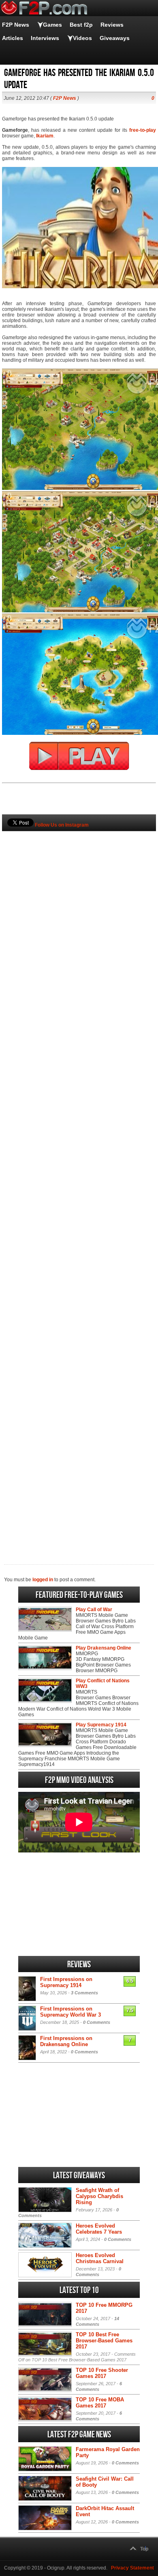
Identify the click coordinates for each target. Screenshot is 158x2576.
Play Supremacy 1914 (101, 1725)
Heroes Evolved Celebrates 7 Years (99, 2229)
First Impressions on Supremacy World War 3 (70, 2012)
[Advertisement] (79, 1184)
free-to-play (143, 130)
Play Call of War (94, 1610)
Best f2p (81, 25)
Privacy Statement (132, 2568)
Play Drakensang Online (104, 1648)
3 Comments (84, 1993)
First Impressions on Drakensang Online (66, 2041)
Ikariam (45, 136)
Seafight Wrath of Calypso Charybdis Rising (99, 2196)
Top (144, 2549)
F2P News (16, 25)
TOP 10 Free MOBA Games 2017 (100, 2403)
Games (52, 25)
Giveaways (115, 38)
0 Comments (97, 2022)
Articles (13, 38)
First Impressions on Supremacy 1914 (66, 1982)
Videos (82, 38)
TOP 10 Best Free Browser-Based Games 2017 (104, 2341)
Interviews (45, 38)
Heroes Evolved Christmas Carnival (100, 2258)
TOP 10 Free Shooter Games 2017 (102, 2373)
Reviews (112, 25)
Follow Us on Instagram (62, 825)
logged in (43, 1580)
